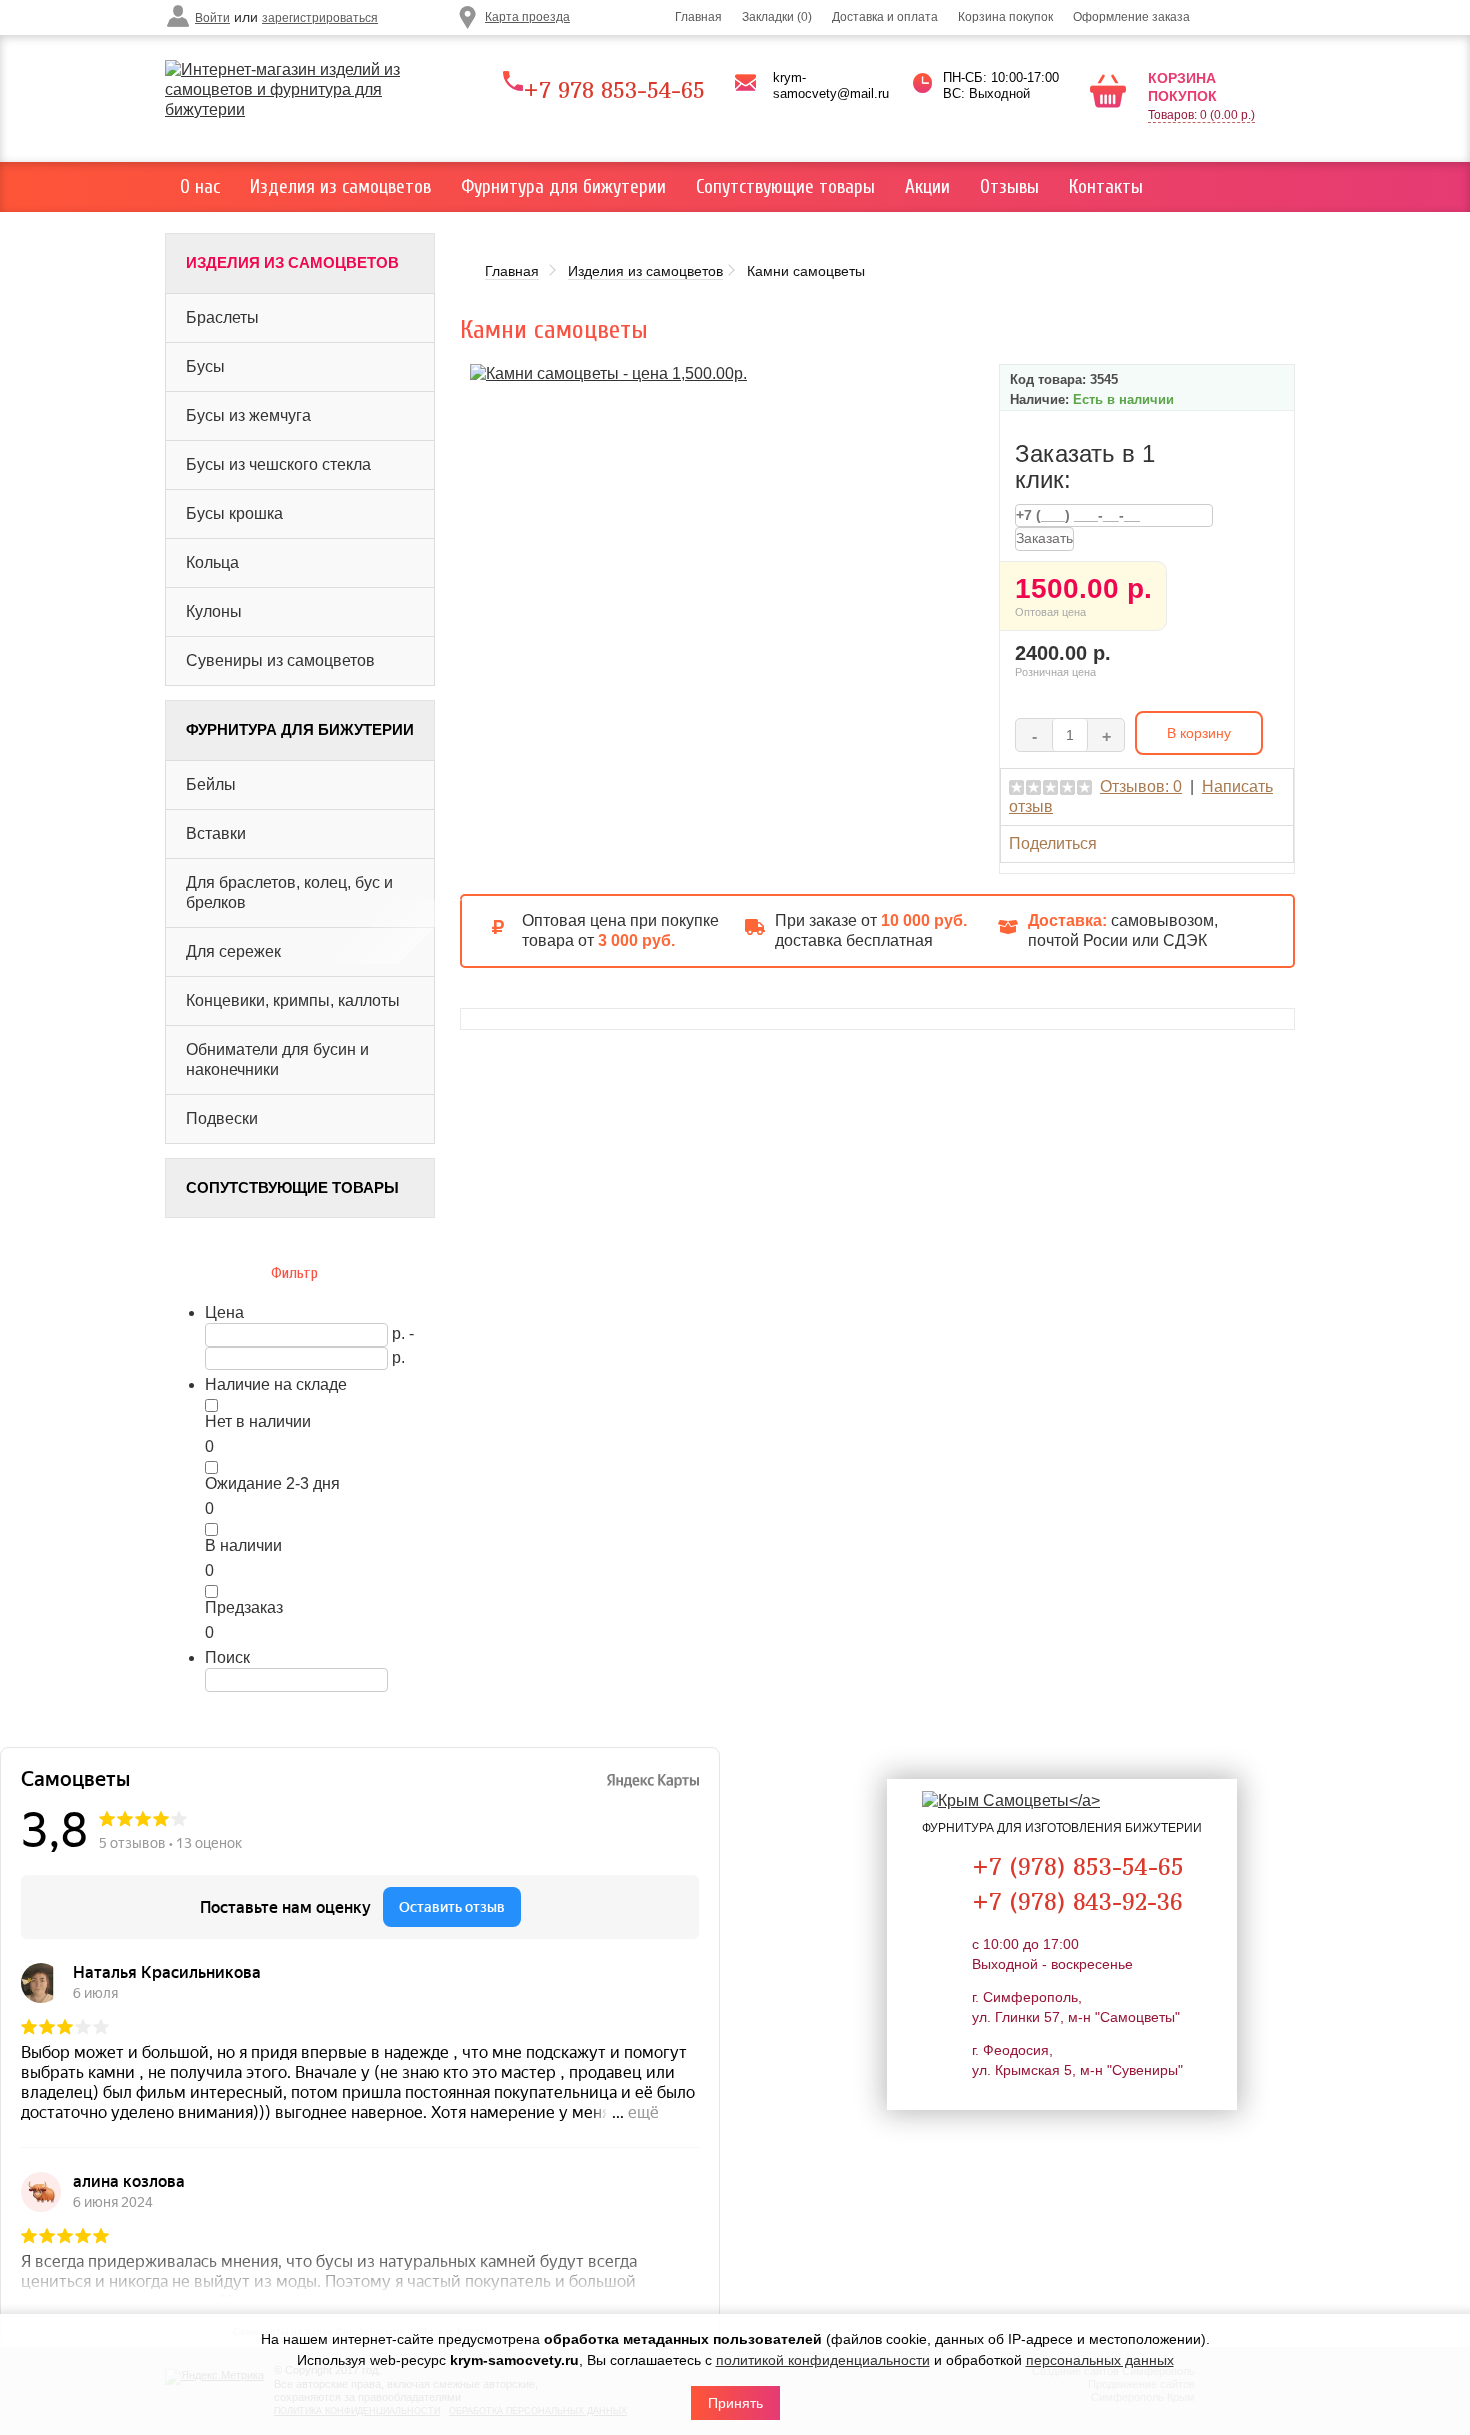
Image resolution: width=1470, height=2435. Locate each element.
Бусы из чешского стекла (278, 464)
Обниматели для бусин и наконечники (277, 1059)
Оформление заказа (1131, 17)
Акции (927, 187)
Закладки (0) (777, 17)
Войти (212, 18)
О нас (200, 187)
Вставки (216, 833)
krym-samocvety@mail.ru (831, 85)
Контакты (1106, 187)
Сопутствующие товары (785, 187)
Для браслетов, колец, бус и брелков (289, 892)
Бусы (205, 366)
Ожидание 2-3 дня (272, 1483)
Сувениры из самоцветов (280, 660)
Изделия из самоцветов (340, 187)
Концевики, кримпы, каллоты (293, 1000)
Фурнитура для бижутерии (563, 187)
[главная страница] (307, 90)
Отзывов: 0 (1141, 786)
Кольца (212, 562)
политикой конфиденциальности (823, 2360)
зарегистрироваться (320, 18)
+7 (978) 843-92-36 (1077, 1901)
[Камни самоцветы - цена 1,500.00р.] (608, 372)
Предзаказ (244, 1607)
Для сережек (233, 951)
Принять (735, 2403)
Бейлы (211, 784)
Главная (698, 17)
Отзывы (1009, 187)
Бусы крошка (234, 513)
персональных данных (1100, 2360)
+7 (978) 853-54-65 (1078, 1866)
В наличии (243, 1545)
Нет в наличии (258, 1421)
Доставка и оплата (885, 17)
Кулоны (214, 611)
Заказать (1044, 538)
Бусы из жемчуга (248, 415)
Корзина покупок (1005, 17)
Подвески (222, 1118)
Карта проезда (527, 17)
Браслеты (222, 317)
